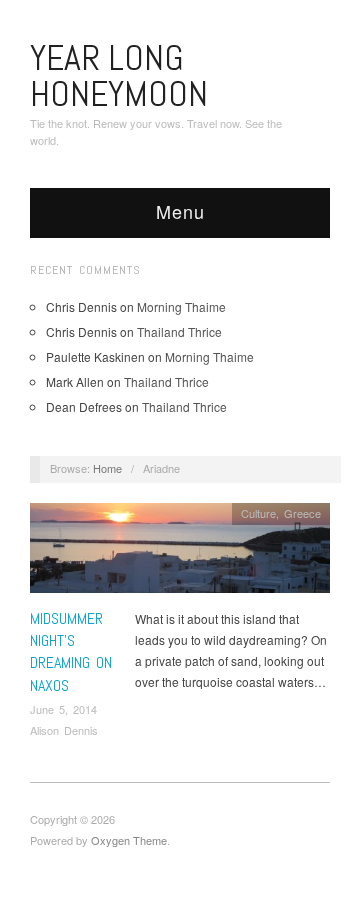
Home (107, 468)
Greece (302, 513)
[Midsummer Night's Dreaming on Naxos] (180, 553)
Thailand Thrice (179, 331)
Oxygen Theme (129, 840)
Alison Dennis (64, 730)
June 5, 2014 (63, 709)
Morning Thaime (181, 306)
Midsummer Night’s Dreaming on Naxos (71, 652)
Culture (258, 513)
